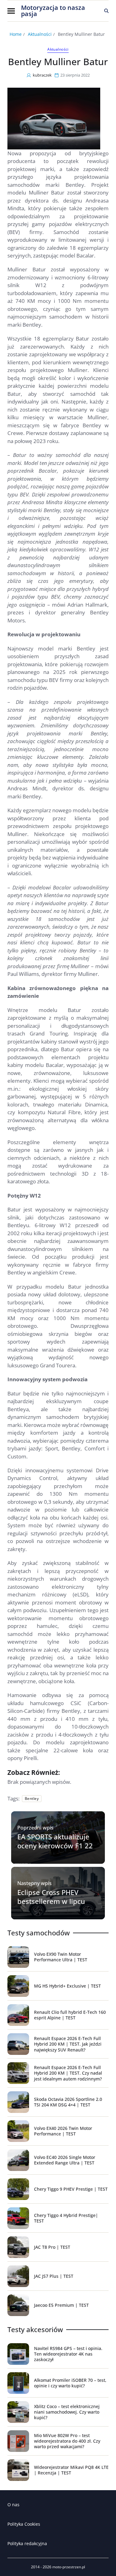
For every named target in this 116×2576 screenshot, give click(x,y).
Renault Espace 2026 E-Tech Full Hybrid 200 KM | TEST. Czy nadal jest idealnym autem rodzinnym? (68, 2073)
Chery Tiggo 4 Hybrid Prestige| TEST (66, 2218)
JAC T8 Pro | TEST (52, 2247)
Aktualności (58, 49)
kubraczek (42, 75)
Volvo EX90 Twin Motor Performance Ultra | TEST (61, 1957)
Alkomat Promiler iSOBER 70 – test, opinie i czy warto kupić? (70, 2383)
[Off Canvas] (11, 11)
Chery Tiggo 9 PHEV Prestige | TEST (71, 2189)
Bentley (32, 1798)
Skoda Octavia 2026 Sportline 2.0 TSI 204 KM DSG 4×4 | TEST (68, 2102)
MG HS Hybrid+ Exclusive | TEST (67, 1986)
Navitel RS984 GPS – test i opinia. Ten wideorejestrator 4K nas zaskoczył (68, 2354)
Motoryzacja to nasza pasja (53, 11)
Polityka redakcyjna (27, 2543)
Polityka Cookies (24, 2524)
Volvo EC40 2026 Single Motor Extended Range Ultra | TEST (65, 2160)
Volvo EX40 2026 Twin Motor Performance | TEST (63, 2131)
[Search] (106, 11)
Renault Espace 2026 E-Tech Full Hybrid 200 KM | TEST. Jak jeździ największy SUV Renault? (68, 2044)
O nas (13, 2505)
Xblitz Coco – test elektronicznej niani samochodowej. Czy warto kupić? (67, 2412)
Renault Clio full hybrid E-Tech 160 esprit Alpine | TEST (70, 2015)
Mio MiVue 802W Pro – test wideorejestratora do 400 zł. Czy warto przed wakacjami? (67, 2441)
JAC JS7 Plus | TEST (54, 2276)
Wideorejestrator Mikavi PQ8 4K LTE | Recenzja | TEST (71, 2470)
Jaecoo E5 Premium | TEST (61, 2305)
